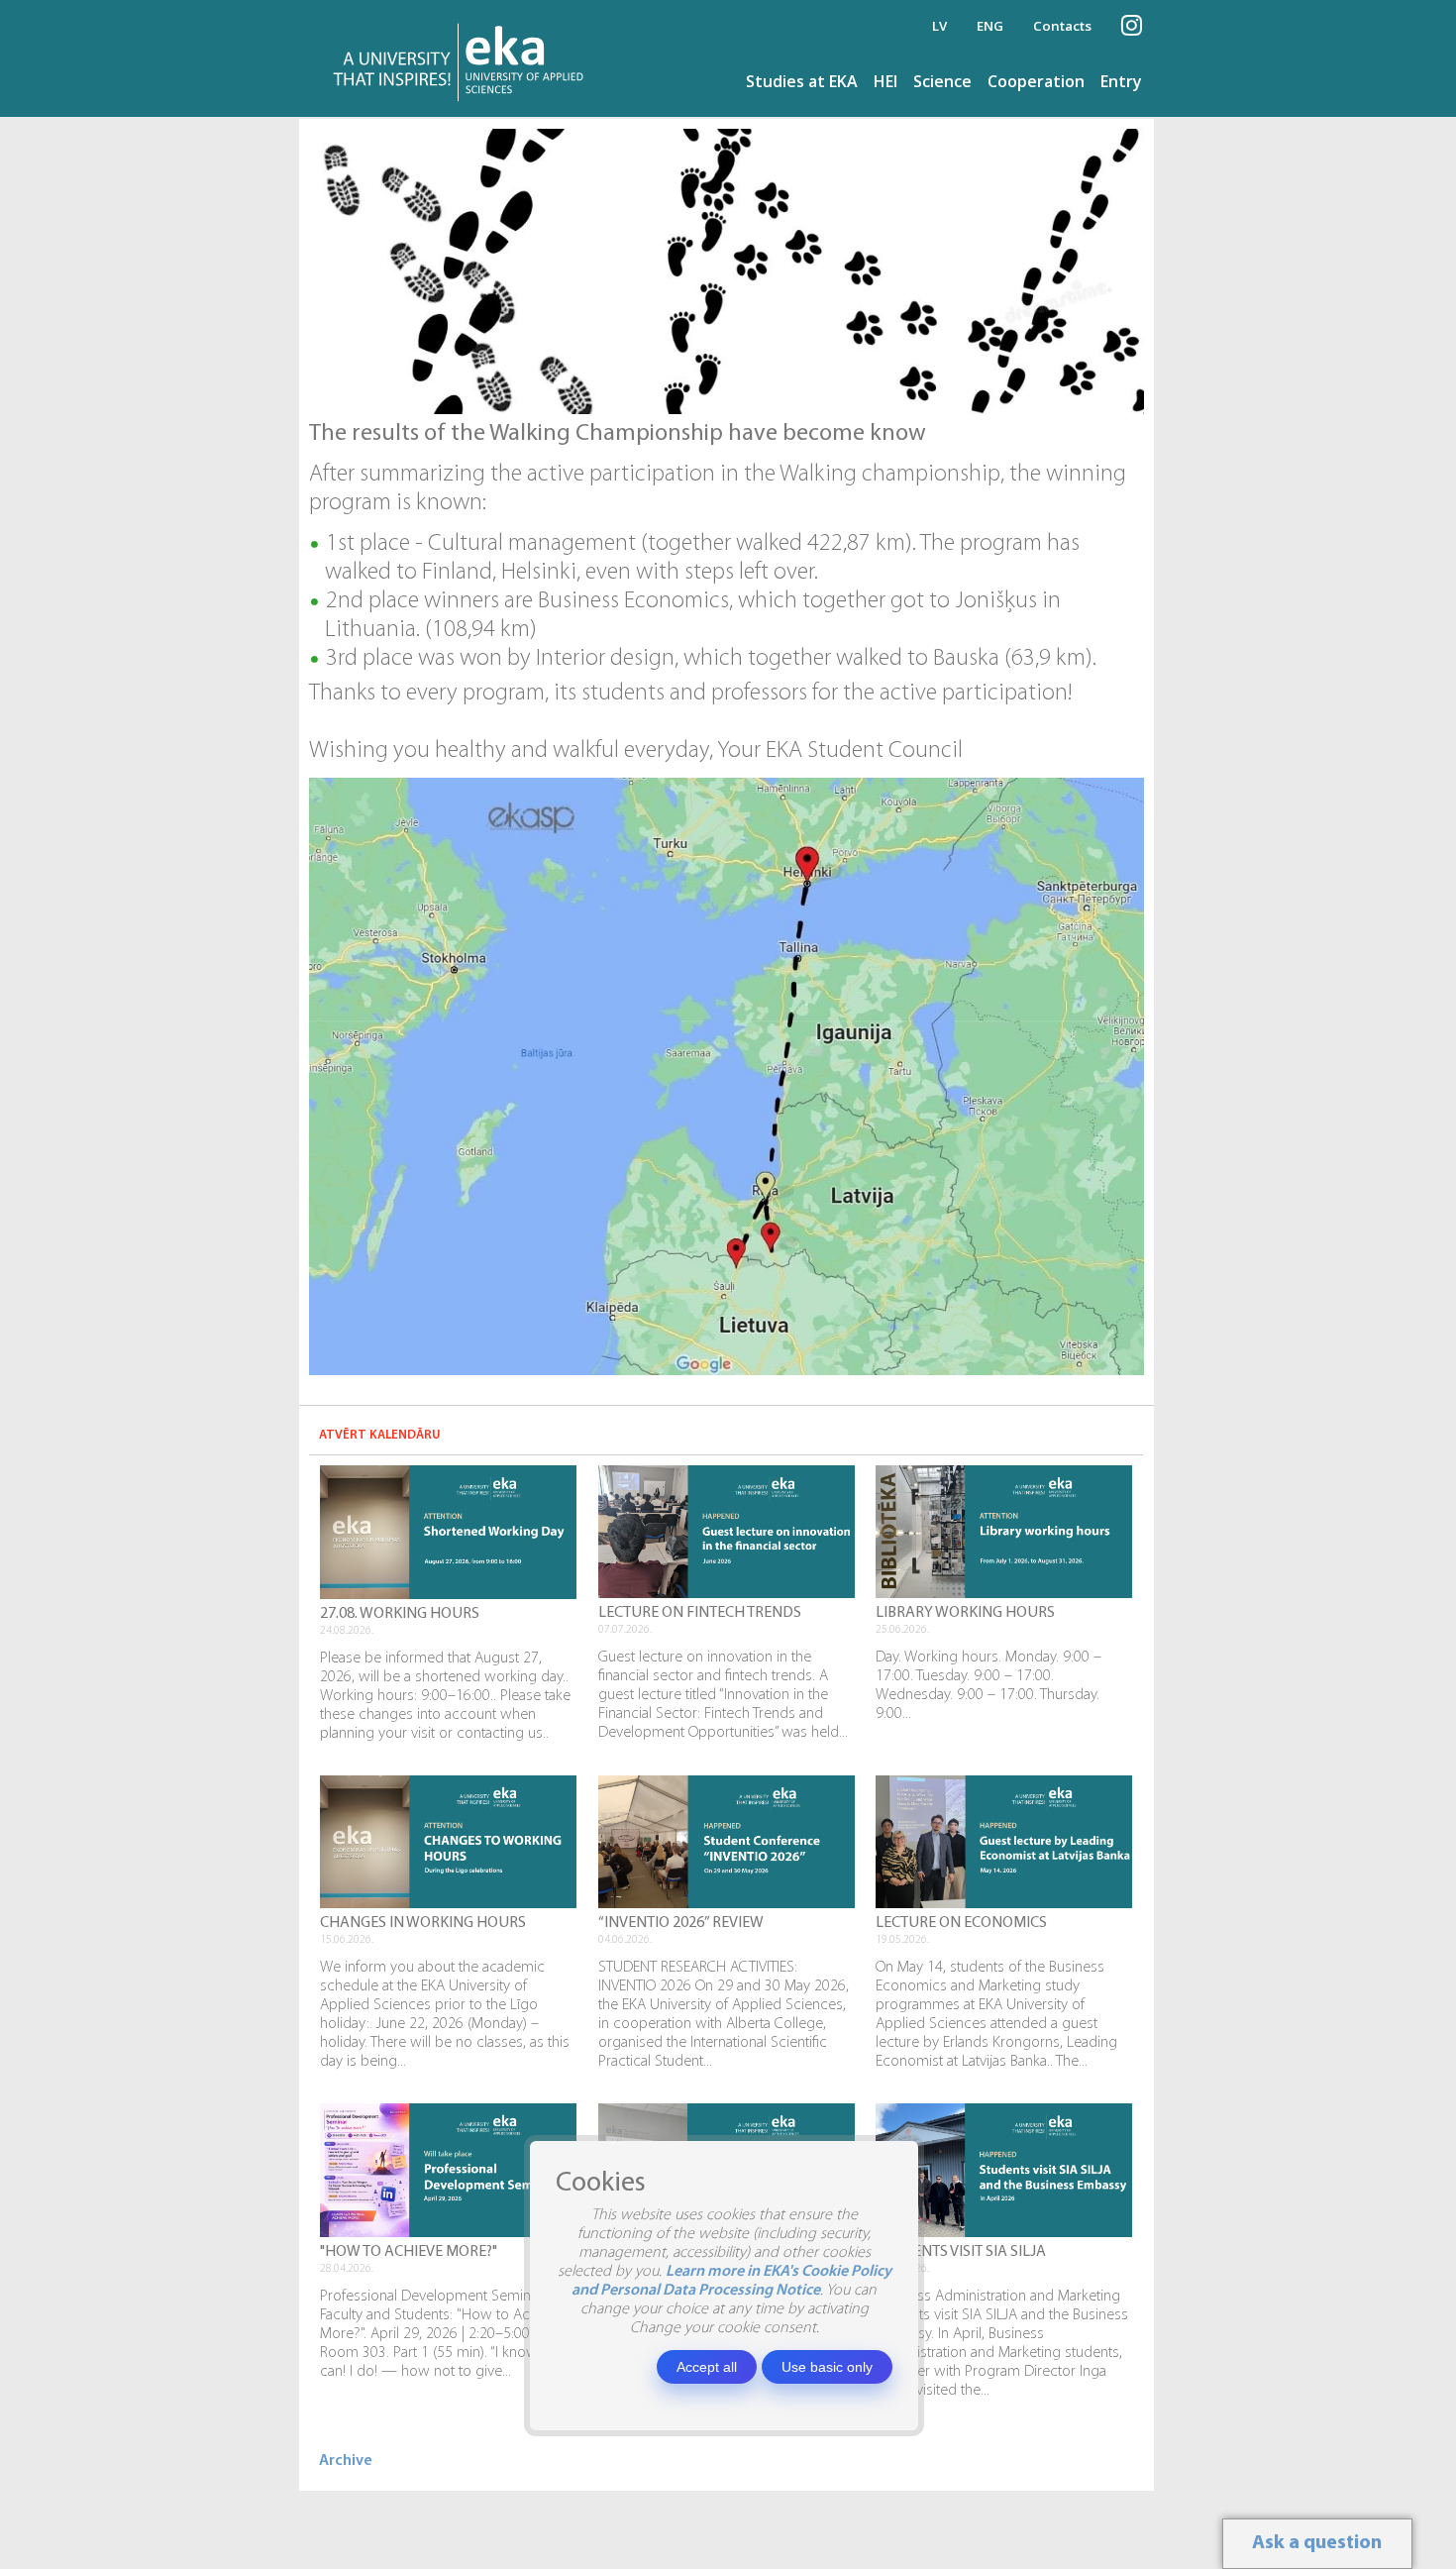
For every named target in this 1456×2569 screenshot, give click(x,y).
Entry (1121, 81)
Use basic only (827, 2367)
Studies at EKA (802, 81)
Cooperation (1036, 81)
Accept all (707, 2367)
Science (942, 81)
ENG (990, 26)
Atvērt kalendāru (380, 1435)
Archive (346, 2461)
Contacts (1062, 26)
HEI (885, 81)
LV (939, 26)
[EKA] (464, 58)
